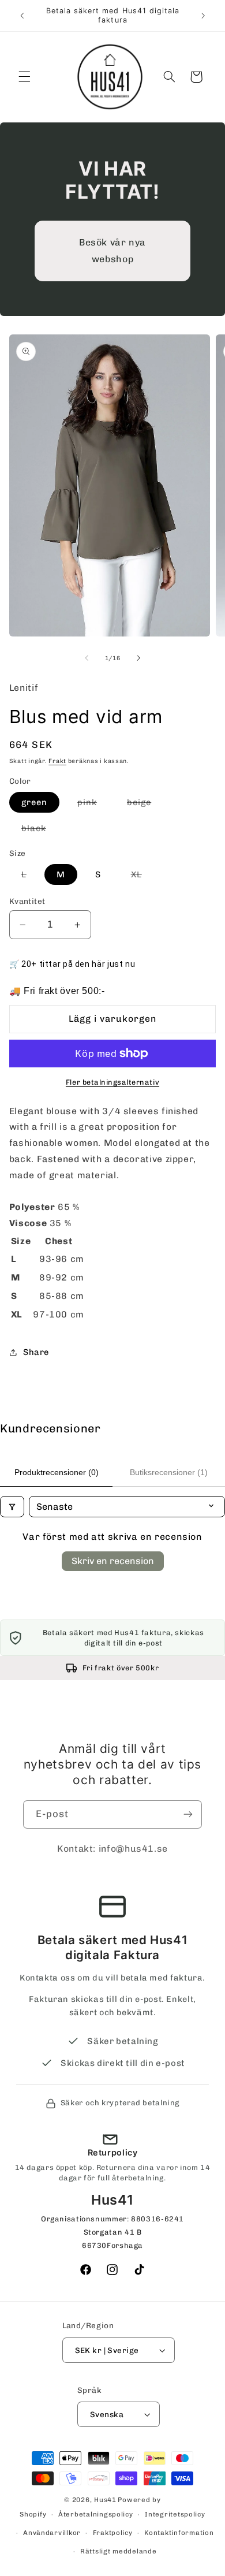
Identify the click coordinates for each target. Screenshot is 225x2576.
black (40, 831)
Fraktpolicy (113, 2533)
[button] (24, 77)
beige (145, 805)
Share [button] (36, 1352)
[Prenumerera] (188, 1814)
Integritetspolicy (175, 2514)
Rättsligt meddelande (119, 2551)
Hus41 (105, 2500)
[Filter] (12, 1507)
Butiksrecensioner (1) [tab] (169, 1472)
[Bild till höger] (138, 658)
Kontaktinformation (179, 2533)
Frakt (57, 761)
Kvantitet (27, 901)
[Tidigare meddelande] (22, 16)
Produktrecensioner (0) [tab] (57, 1472)
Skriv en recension (113, 1561)
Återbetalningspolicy (96, 2514)
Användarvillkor (52, 2533)
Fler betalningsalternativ (112, 1082)
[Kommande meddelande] (203, 16)
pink (93, 805)
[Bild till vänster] (87, 658)
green (34, 802)
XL (142, 877)
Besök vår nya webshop (112, 250)
